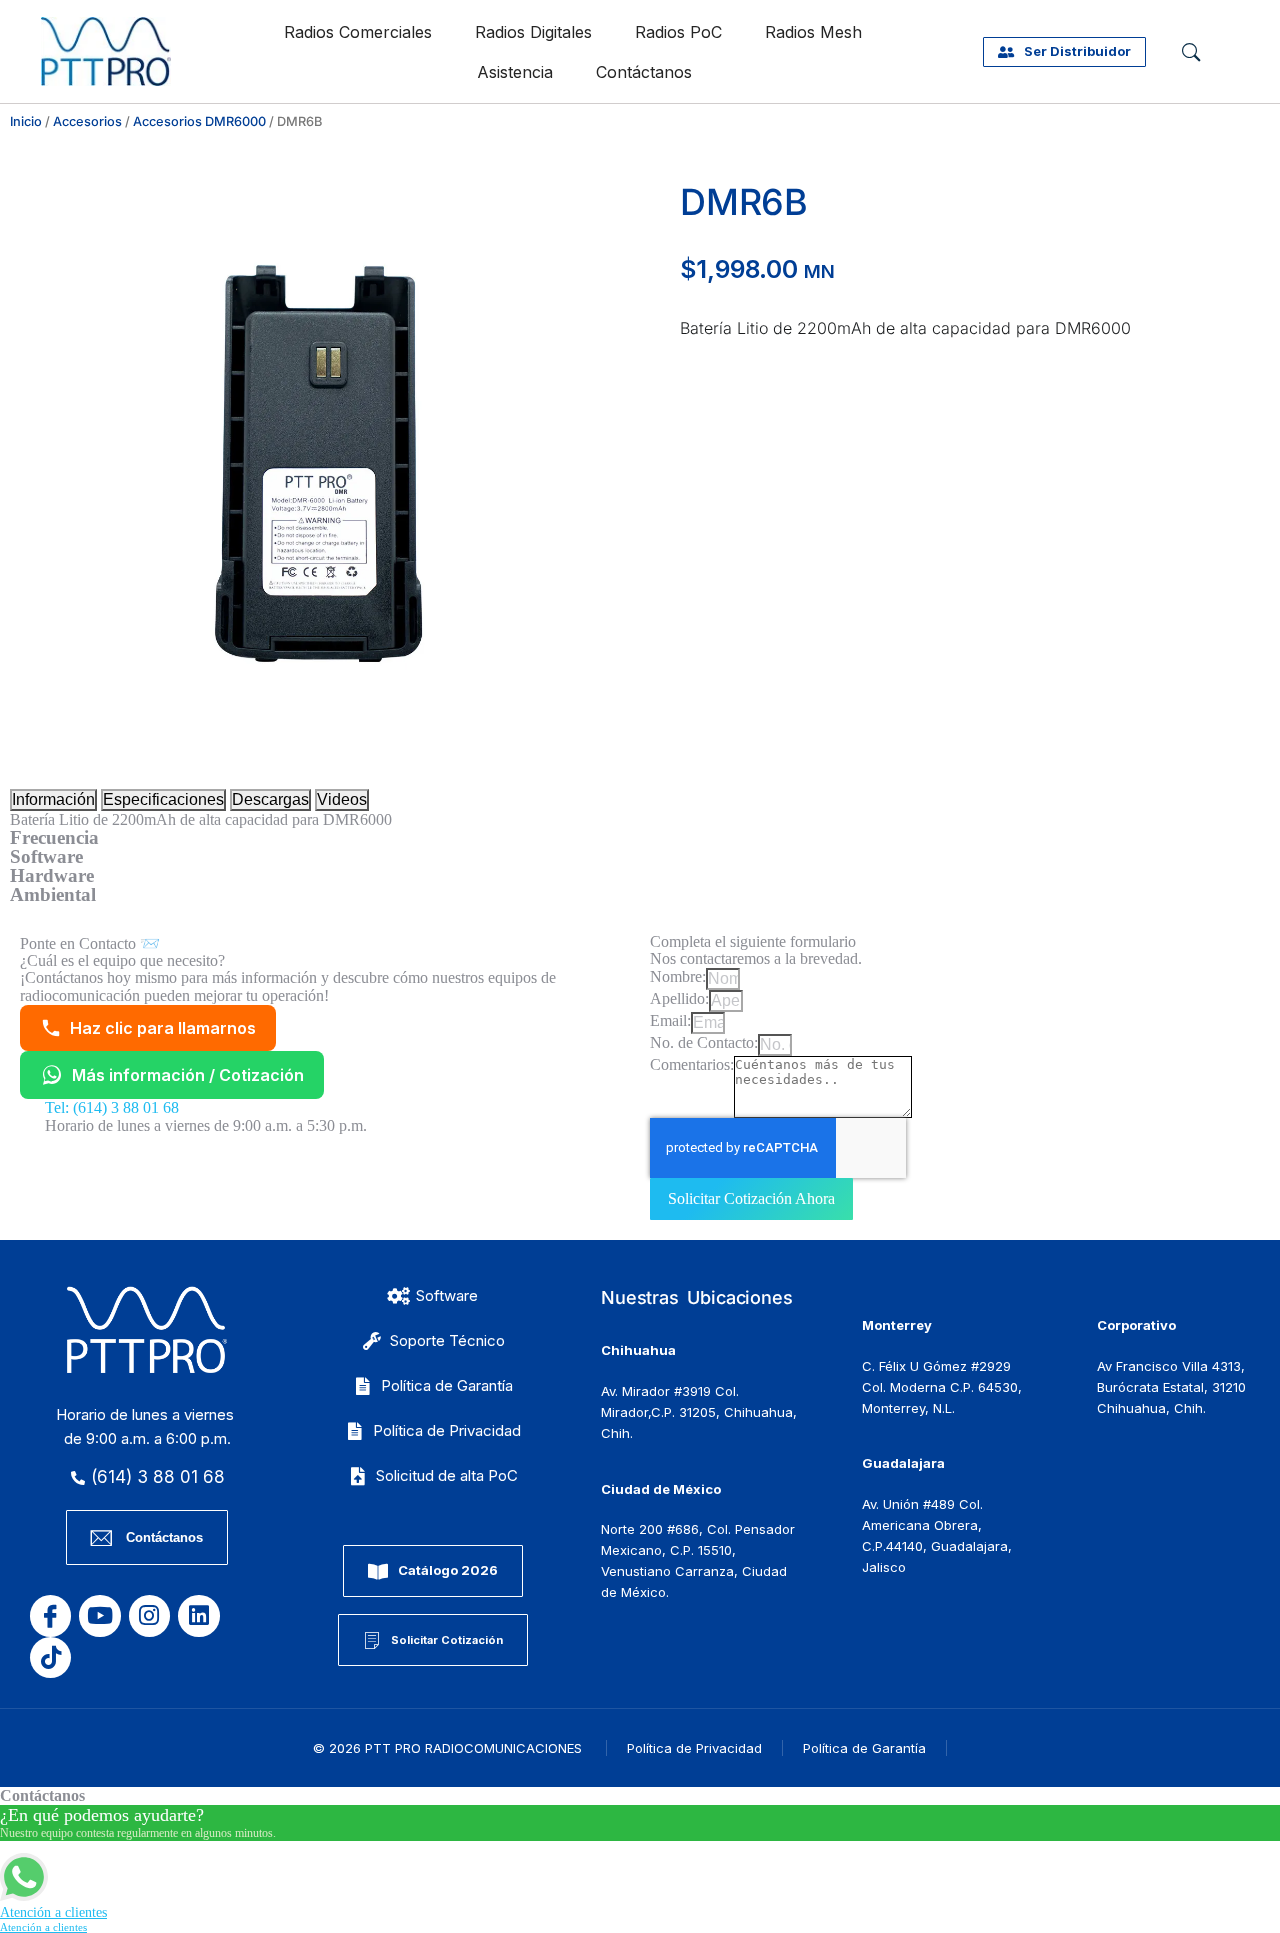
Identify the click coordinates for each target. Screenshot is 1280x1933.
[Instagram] (149, 1615)
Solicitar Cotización (447, 1640)
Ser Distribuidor (1077, 51)
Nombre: (678, 976)
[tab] (53, 800)
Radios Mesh (813, 32)
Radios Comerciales (358, 32)
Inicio (26, 121)
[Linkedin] (198, 1615)
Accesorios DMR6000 (199, 121)
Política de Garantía (864, 1748)
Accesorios (87, 121)
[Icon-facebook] (50, 1615)
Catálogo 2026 (448, 1570)
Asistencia (515, 72)
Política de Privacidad (694, 1748)
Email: (670, 1020)
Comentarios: (692, 1064)
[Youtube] (99, 1615)
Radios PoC (678, 32)
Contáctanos (644, 72)
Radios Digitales (533, 32)
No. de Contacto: (704, 1042)
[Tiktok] (50, 1657)
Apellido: (679, 998)
